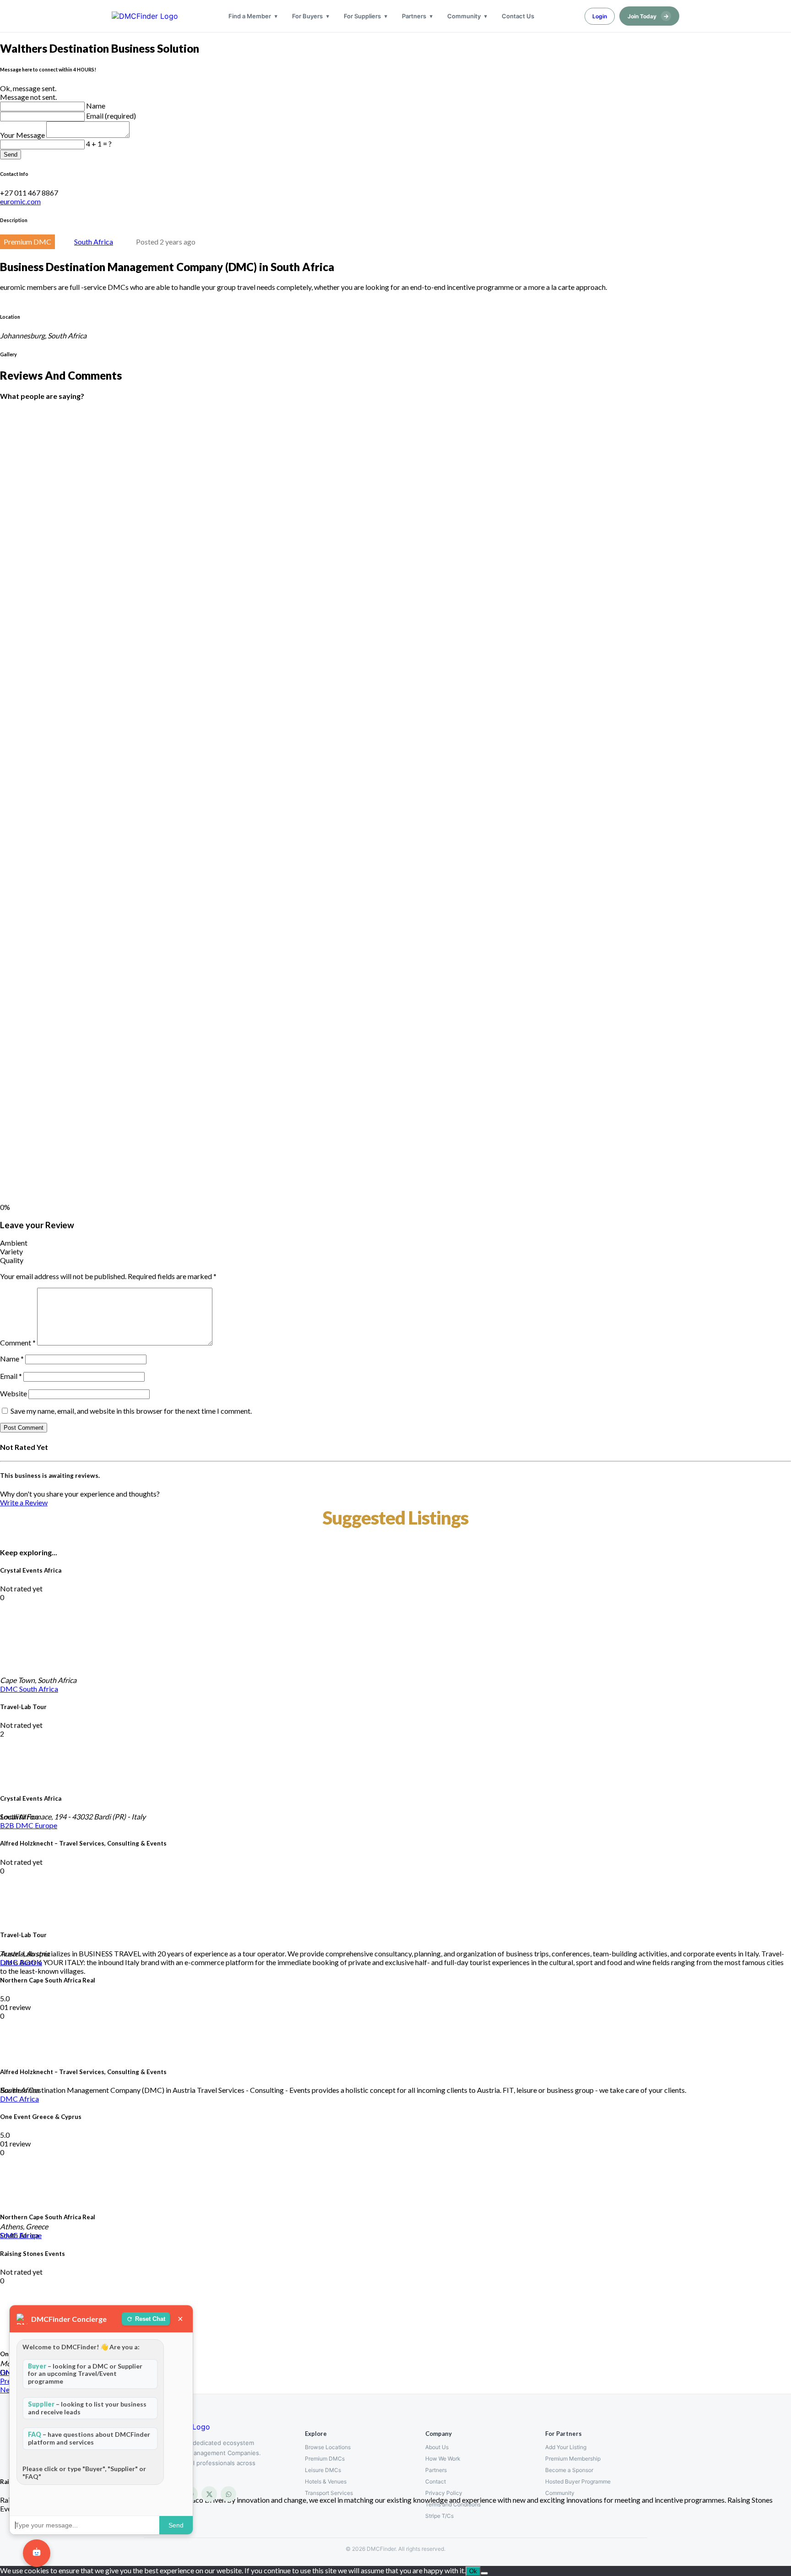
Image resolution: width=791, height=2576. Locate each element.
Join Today (648, 16)
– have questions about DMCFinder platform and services (89, 2438)
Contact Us (518, 16)
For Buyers (307, 16)
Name (96, 106)
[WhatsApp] (228, 2494)
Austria (31, 1962)
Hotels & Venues (326, 2481)
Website (14, 1393)
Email (11, 1376)
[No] (484, 2573)
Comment (18, 1342)
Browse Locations (328, 2447)
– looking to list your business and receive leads (87, 2408)
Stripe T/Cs (439, 2516)
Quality (12, 1260)
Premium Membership (573, 2459)
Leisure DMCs (323, 2470)
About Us (437, 2447)
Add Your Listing (566, 2447)
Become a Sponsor (569, 2470)
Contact (436, 2481)
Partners (414, 16)
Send (11, 155)
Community (464, 16)
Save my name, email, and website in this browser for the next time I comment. (131, 1411)
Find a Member (250, 16)
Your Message (23, 135)
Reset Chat (150, 2319)
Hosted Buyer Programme (578, 2481)
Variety (11, 1251)
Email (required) (111, 116)
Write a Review (24, 1502)
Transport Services (329, 2493)
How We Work (443, 2459)
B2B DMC (17, 1825)
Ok (473, 2571)
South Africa (94, 242)
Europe (46, 1825)
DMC (10, 1689)
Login (600, 16)
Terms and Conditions (453, 2504)
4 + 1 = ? (99, 144)
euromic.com (20, 201)
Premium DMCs (325, 2459)
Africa (29, 2099)
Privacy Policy (444, 2493)
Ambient (14, 1243)
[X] (209, 2494)
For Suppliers (362, 16)
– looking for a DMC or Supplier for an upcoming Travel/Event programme (85, 2374)
